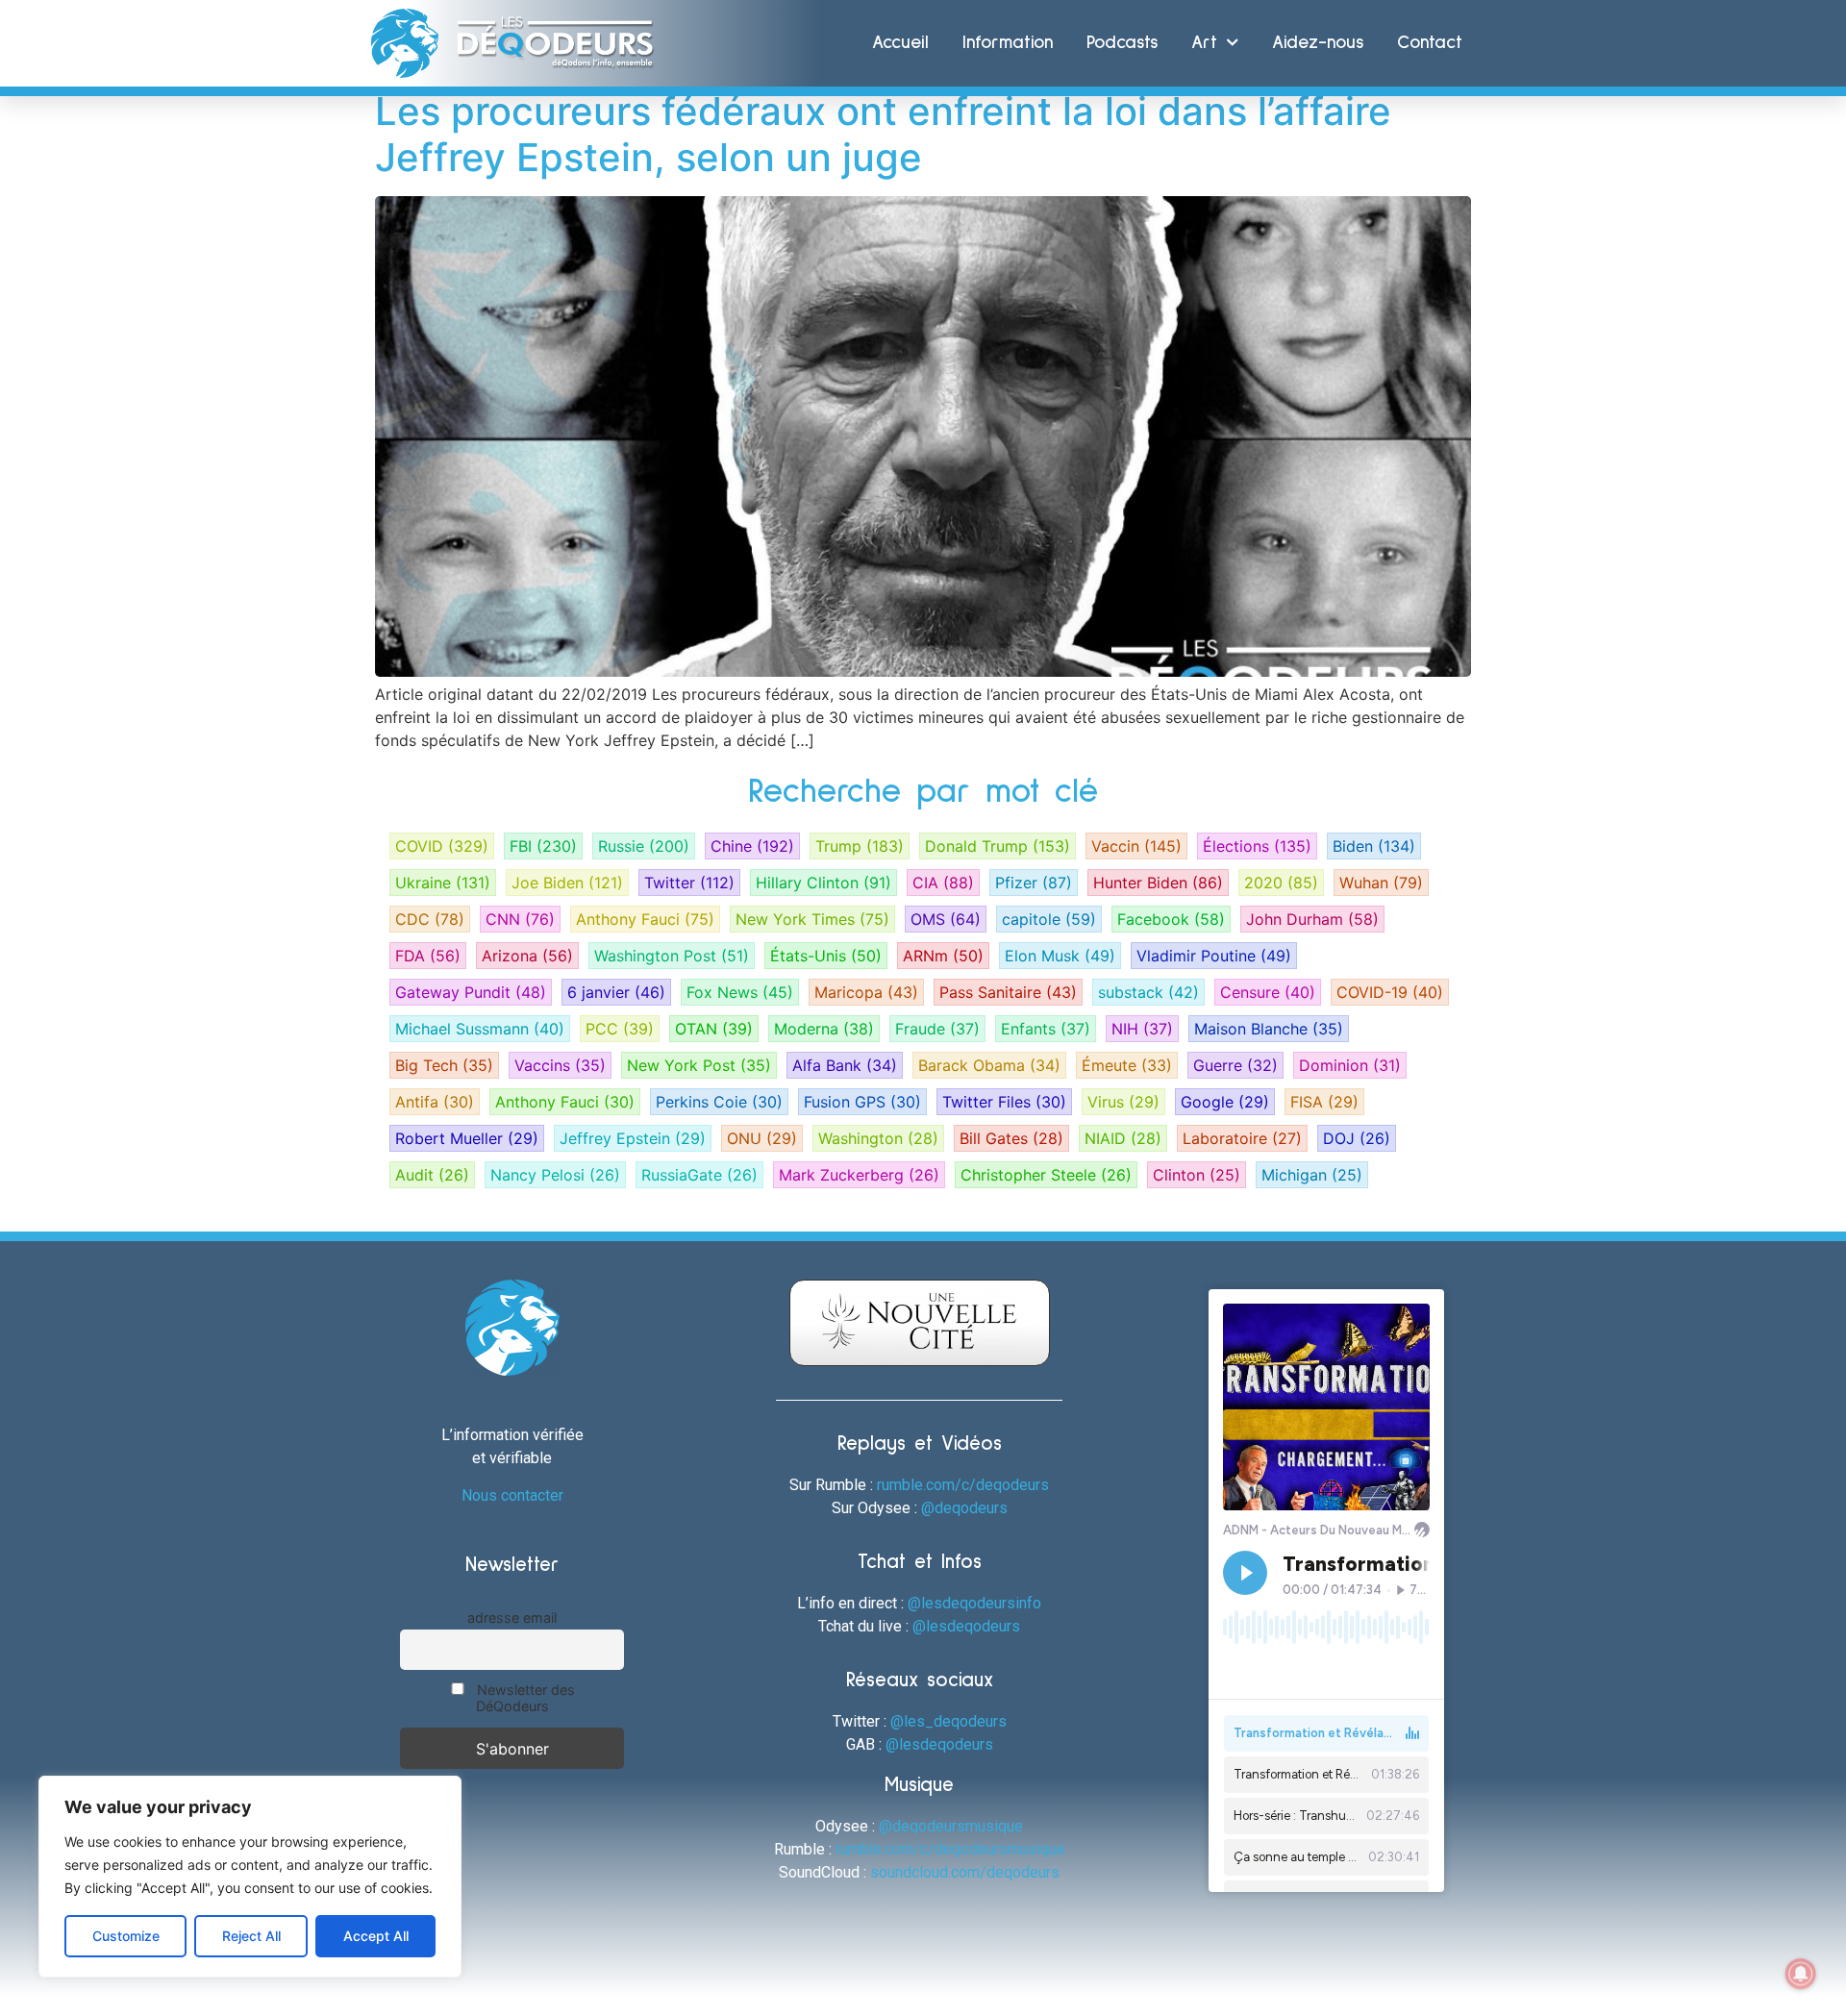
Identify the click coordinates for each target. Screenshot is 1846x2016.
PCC (620, 1029)
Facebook (1171, 919)
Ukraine (443, 883)
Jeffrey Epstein (633, 1138)
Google (1225, 1102)
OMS (946, 919)
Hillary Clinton (823, 883)
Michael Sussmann (480, 1029)
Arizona (527, 956)
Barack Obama (989, 1065)
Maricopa (866, 992)
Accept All (376, 1936)
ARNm (943, 956)
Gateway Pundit (471, 992)
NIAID (1123, 1138)
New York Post (699, 1065)
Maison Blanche (1269, 1029)
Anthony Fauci (645, 919)
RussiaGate (699, 1175)
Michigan (1312, 1175)
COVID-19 (1390, 992)
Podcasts (1122, 43)
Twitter (689, 883)
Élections (1257, 846)
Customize (126, 1936)
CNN (520, 919)
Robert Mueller (467, 1138)
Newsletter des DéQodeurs (524, 1698)
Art (1204, 43)
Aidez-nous (1318, 43)
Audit (432, 1175)
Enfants (1046, 1029)
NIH (1142, 1029)
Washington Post (672, 956)
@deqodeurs (964, 1508)
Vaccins (560, 1065)
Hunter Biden (1158, 883)
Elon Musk (1060, 956)
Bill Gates (1011, 1138)
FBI (543, 846)
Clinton (1197, 1175)
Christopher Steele (1046, 1175)
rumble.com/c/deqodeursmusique (950, 1849)
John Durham (1312, 919)
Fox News (740, 992)
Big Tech (444, 1065)
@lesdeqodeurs (966, 1626)
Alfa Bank (845, 1065)
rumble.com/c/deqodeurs (963, 1485)
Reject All (251, 1936)
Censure (1268, 992)
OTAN (714, 1029)
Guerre (1235, 1065)
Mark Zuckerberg (859, 1175)
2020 (1281, 883)
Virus (1123, 1102)
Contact (1430, 43)
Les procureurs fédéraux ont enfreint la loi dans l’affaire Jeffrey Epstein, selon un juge (883, 134)
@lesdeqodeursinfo (974, 1603)
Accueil (900, 43)
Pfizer (1034, 883)
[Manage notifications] (1801, 1974)
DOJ (1357, 1138)
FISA (1324, 1102)
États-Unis (826, 956)
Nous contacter (512, 1495)
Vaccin (1136, 846)
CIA (943, 883)
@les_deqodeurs (948, 1721)
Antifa (435, 1102)
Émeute (1127, 1065)
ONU (762, 1138)
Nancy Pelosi (555, 1175)
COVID (442, 846)
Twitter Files (1004, 1102)
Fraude (937, 1029)
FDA (428, 956)
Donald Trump (998, 846)
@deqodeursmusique (951, 1826)
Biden (1374, 846)
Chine (752, 846)
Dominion (1350, 1065)
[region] (250, 1877)
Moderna (824, 1029)
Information (1008, 43)
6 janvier (616, 992)
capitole (1049, 919)
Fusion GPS (862, 1102)
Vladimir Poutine (1214, 956)
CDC (430, 919)
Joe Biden (567, 883)
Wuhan (1381, 883)
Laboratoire (1242, 1138)
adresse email (512, 1618)
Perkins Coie (719, 1102)
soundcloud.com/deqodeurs (965, 1872)
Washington (878, 1138)
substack (1148, 992)
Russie (644, 846)
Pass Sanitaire (1008, 992)
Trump (860, 846)
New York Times (812, 919)
